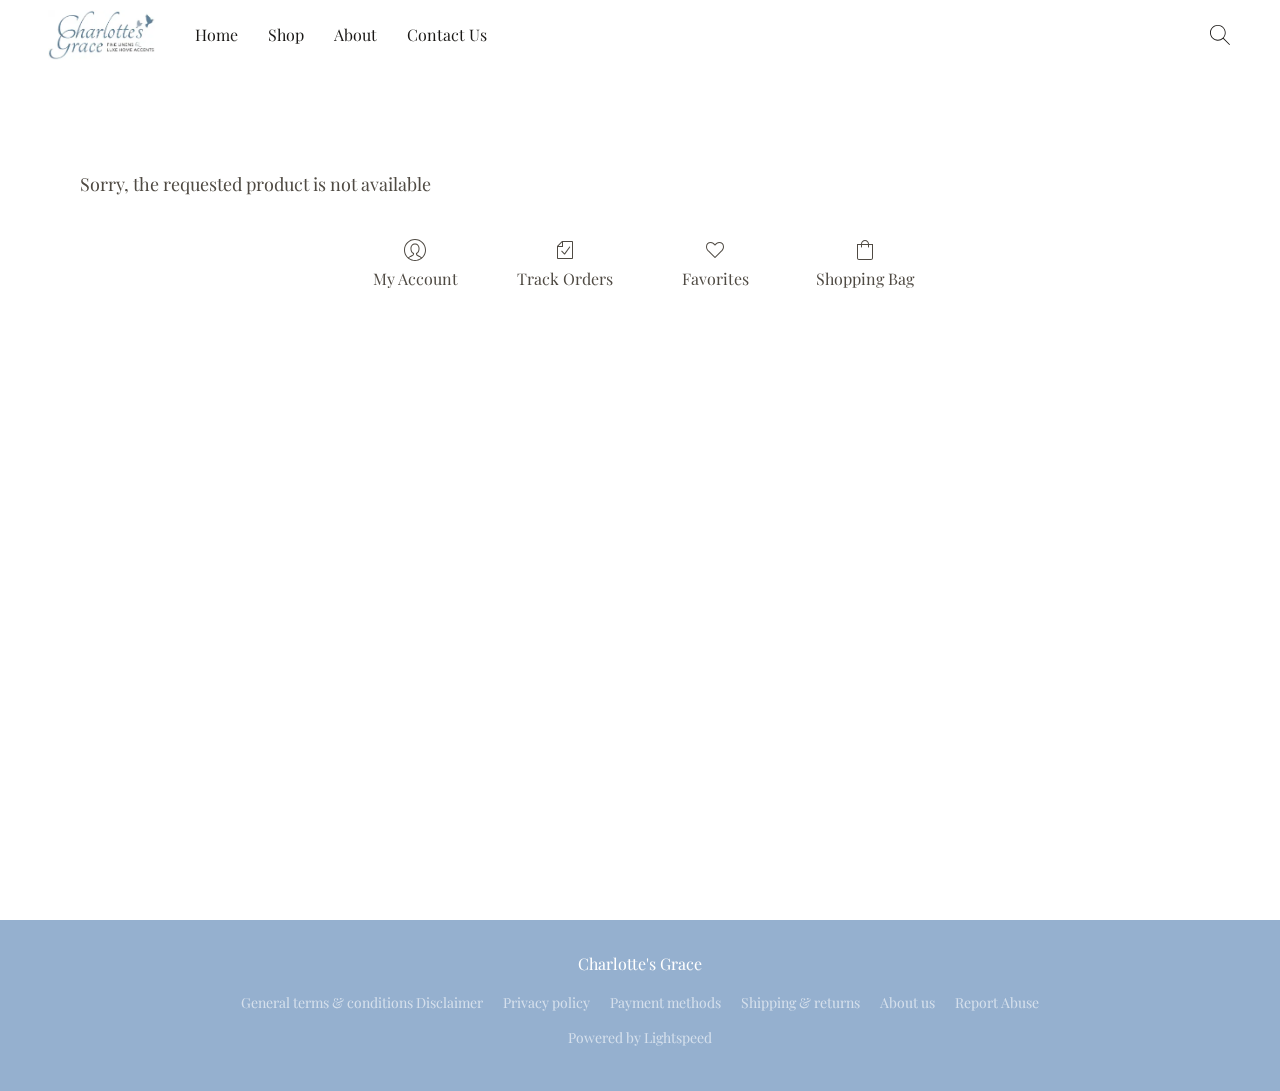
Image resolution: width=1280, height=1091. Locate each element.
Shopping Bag (865, 278)
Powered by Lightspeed (640, 1037)
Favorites (715, 278)
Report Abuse (997, 1002)
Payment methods (665, 1002)
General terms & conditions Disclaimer (362, 1002)
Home (216, 34)
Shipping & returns (800, 1002)
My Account (415, 278)
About (355, 34)
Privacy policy (546, 1002)
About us (907, 1002)
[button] (101, 35)
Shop (286, 34)
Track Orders (565, 278)
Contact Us (447, 34)
